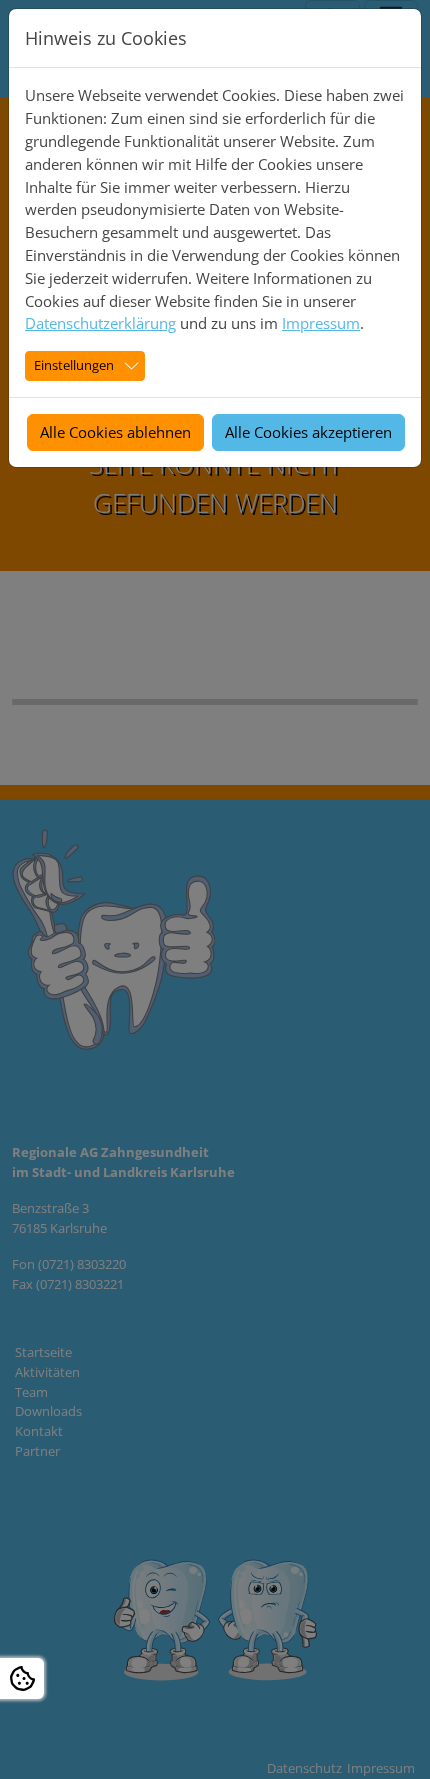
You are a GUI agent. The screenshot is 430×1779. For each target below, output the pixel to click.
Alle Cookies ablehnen (115, 432)
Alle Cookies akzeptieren (308, 432)
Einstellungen (74, 365)
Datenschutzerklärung (100, 323)
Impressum (321, 323)
